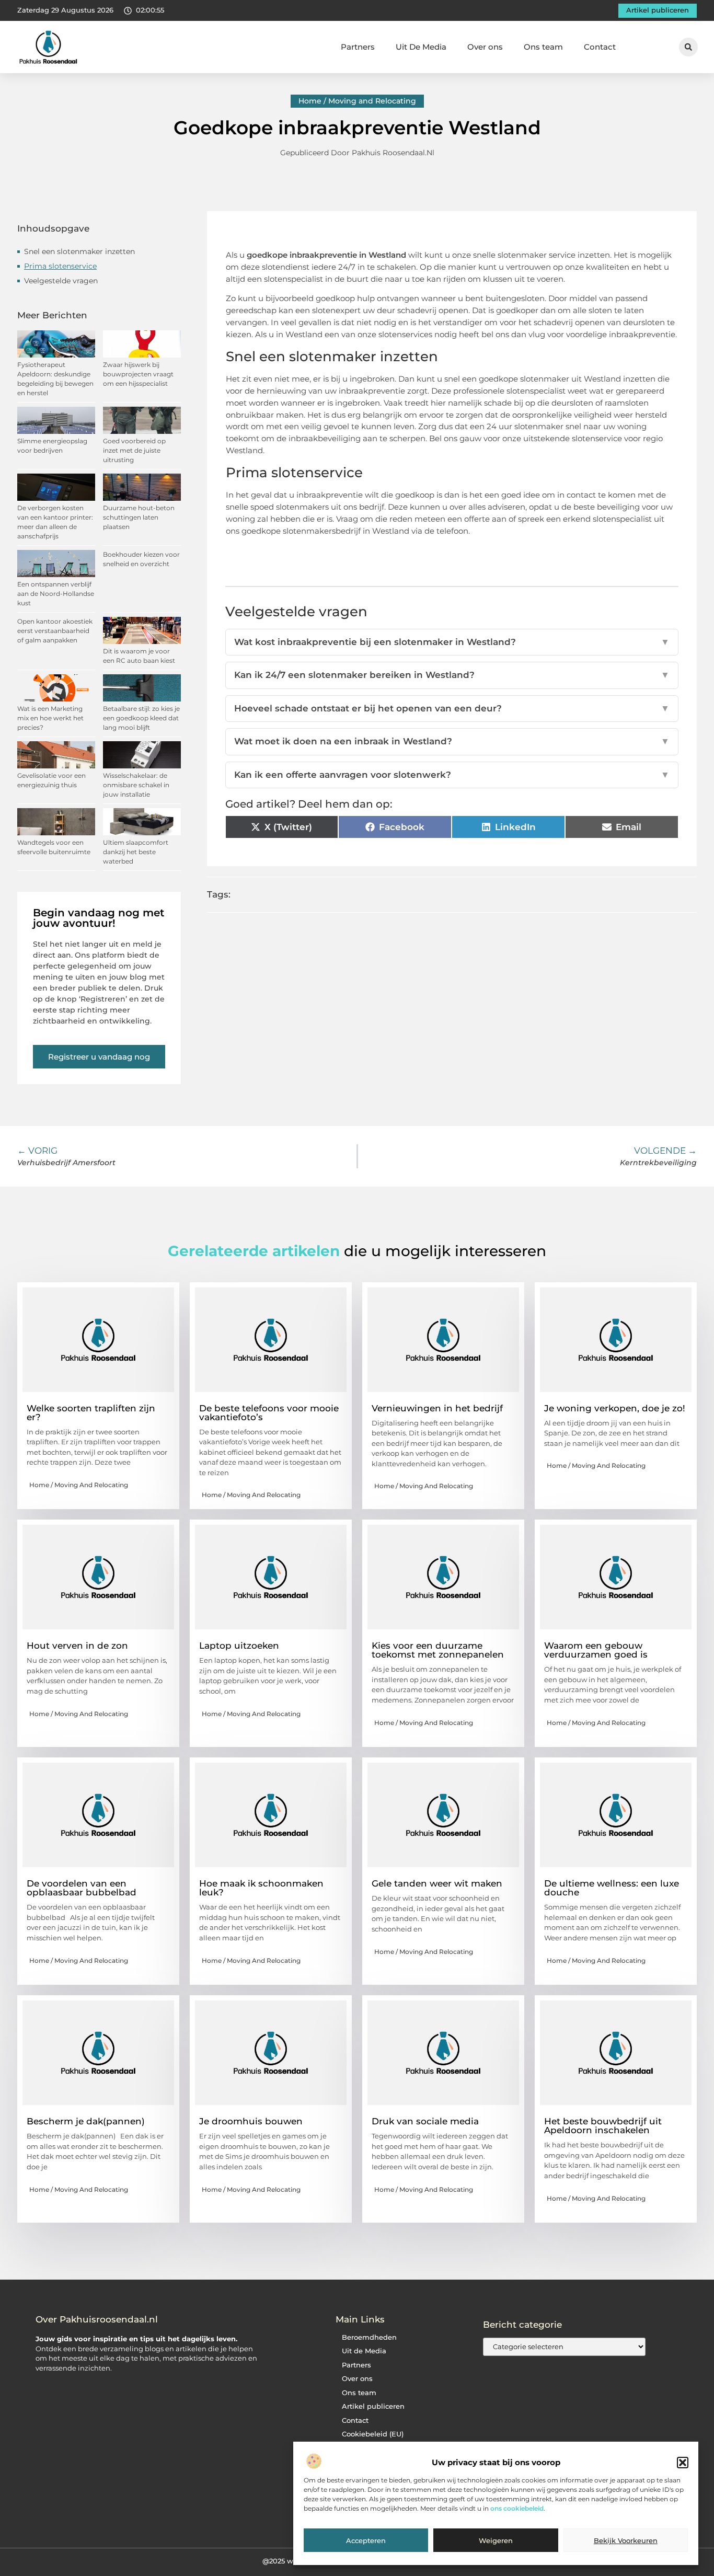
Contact (600, 47)
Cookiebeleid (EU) (373, 2434)
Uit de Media (364, 2351)
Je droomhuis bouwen (251, 2121)
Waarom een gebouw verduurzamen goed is (596, 1650)
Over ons (485, 47)
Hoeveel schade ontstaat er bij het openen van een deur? (452, 708)
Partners (358, 47)
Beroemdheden (369, 2337)
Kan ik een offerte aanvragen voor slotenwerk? (452, 775)
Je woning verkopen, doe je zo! (615, 1408)
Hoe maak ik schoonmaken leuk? (261, 1888)
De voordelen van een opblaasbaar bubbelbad (82, 1888)
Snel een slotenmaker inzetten (79, 251)
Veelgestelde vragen (61, 281)
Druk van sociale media (425, 2121)
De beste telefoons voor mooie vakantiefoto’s (269, 1413)
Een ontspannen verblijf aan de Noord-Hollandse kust (56, 594)
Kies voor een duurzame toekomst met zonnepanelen (438, 1650)
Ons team (543, 47)
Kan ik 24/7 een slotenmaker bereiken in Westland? (452, 675)
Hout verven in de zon (77, 1646)
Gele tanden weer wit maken (437, 1883)
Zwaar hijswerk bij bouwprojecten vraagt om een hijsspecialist (138, 374)
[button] (683, 2463)
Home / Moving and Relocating (357, 101)
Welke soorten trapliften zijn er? (91, 1413)
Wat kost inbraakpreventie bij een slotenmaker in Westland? (452, 642)
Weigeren (496, 2541)
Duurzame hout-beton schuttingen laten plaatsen (139, 517)
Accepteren (366, 2541)
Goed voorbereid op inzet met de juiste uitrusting (134, 450)
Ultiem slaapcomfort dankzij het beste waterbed (136, 852)
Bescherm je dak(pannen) (86, 2121)
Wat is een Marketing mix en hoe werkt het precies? (50, 718)
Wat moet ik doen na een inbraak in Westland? (452, 741)
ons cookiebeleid (517, 2509)
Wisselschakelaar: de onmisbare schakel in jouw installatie (136, 785)
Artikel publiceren (373, 2406)
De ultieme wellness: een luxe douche (612, 1888)
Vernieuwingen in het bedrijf (437, 1408)
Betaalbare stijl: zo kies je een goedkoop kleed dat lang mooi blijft (141, 718)
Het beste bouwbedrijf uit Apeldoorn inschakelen (603, 2126)
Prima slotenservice (60, 266)
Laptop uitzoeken (239, 1646)
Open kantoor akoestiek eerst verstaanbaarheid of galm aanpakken (55, 631)
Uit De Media (421, 47)
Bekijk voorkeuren (626, 2541)
